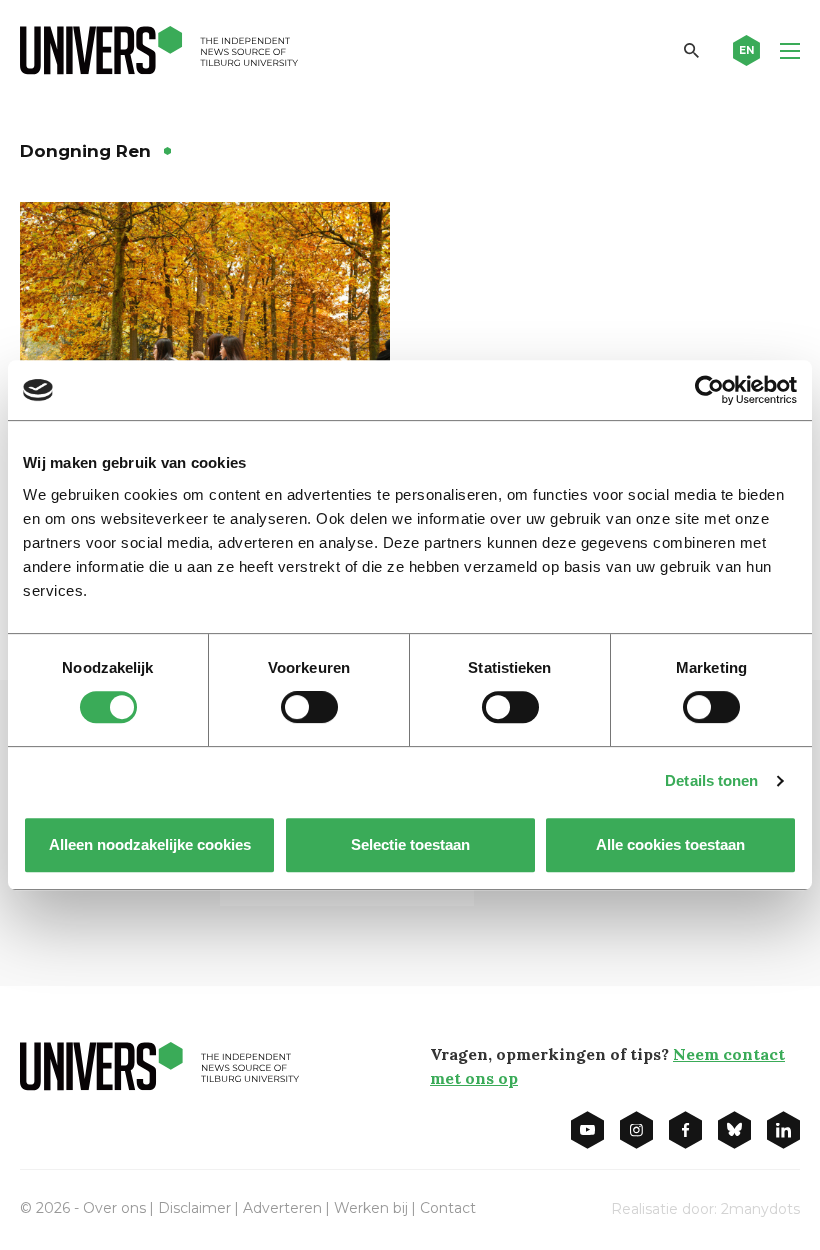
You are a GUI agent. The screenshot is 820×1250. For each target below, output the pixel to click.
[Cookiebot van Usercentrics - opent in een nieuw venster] (709, 390)
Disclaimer (194, 1208)
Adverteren (282, 1208)
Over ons (114, 1208)
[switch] (309, 707)
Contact (448, 1208)
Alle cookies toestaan (670, 844)
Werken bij (371, 1208)
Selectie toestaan (410, 844)
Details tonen (711, 780)
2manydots (760, 1209)
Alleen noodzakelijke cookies (150, 844)
